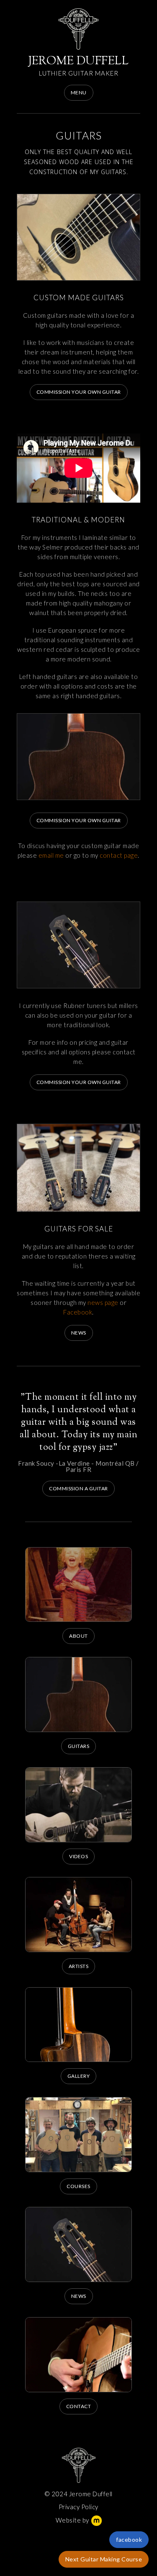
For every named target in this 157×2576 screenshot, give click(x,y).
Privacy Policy (78, 2507)
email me (51, 855)
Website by (72, 2520)
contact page (118, 855)
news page (103, 1302)
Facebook (78, 1312)
